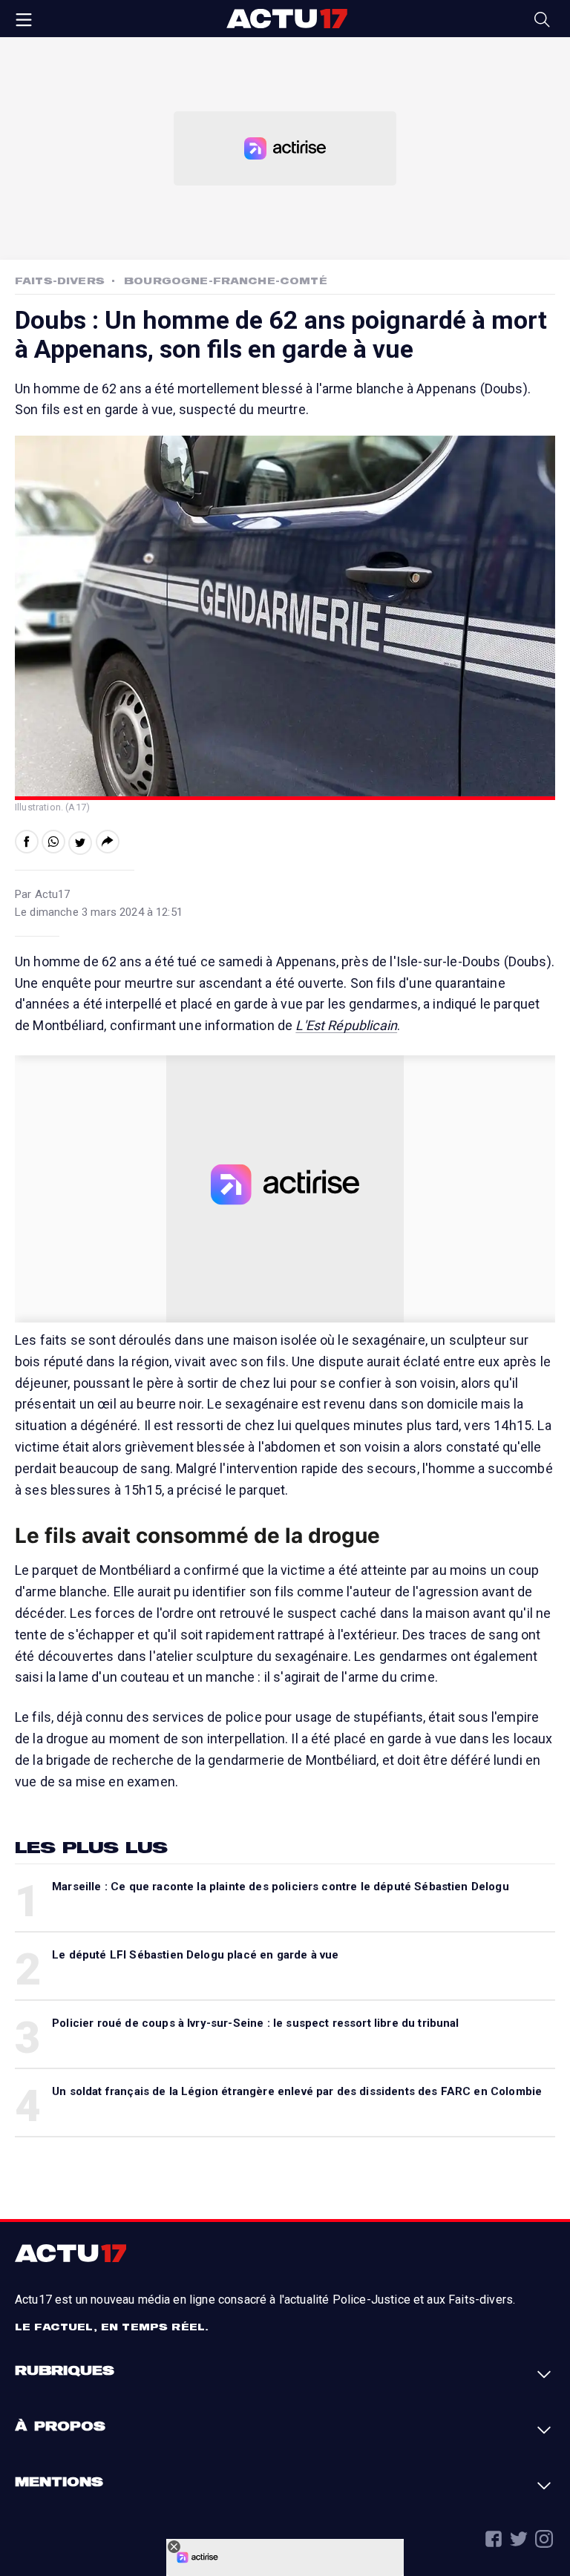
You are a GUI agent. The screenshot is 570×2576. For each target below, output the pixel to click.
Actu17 (286, 19)
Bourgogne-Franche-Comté (226, 281)
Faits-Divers (60, 281)
